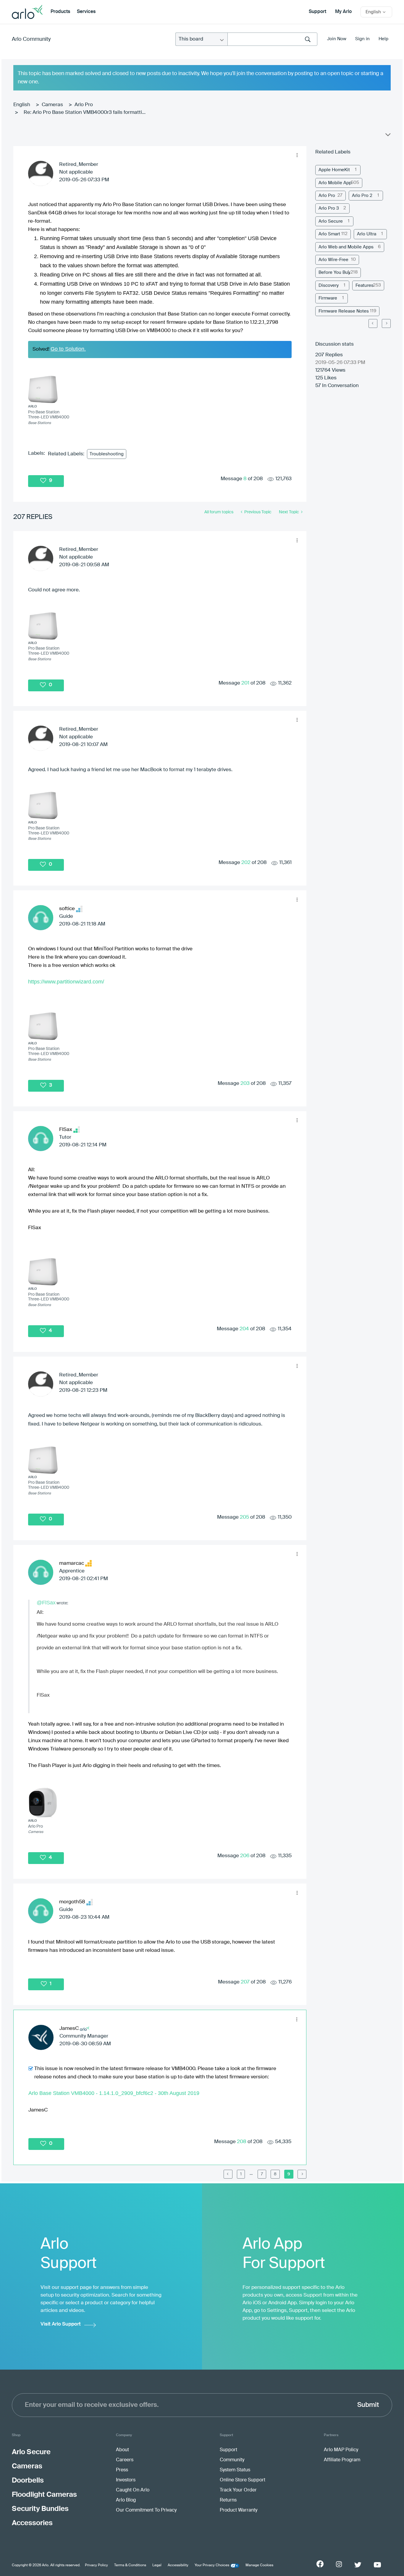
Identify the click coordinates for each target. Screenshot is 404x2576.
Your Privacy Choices (212, 2565)
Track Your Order (238, 2490)
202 (246, 863)
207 (245, 1982)
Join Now (337, 39)
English (22, 105)
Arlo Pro (84, 105)
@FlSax (46, 1603)
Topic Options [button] (387, 136)
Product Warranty (239, 2510)
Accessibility (178, 2565)
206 (245, 1856)
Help (383, 39)
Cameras (52, 105)
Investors (126, 2480)
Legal (157, 2565)
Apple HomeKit (334, 170)
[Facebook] (320, 2564)
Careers (125, 2460)
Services (86, 12)
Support (317, 12)
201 (245, 683)
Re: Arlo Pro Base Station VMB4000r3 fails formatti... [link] (85, 113)
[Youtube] (377, 2565)
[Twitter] (358, 2565)
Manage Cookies (259, 2565)
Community (232, 2460)
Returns (228, 2500)
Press (122, 2470)
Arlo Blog (126, 2500)
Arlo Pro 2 (362, 196)
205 (244, 1517)
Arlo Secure (331, 221)
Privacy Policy (96, 2565)
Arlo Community (31, 39)
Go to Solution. (68, 349)
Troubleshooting (107, 454)
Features (365, 285)
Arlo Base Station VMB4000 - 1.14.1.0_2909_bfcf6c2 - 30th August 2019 (114, 2093)
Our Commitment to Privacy (146, 2510)
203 (245, 1084)
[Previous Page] (228, 2174)
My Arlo (343, 12)
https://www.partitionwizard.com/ (66, 982)
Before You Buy (334, 272)
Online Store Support (243, 2480)
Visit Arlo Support (61, 2324)
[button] (297, 155)
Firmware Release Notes (344, 311)
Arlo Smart (329, 234)
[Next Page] (386, 323)
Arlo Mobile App (335, 183)
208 (242, 2142)
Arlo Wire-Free (333, 260)
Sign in (362, 39)
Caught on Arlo (133, 2490)
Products (60, 12)
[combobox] (272, 39)
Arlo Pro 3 (329, 208)
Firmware (328, 298)
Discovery (329, 285)
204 (244, 1329)
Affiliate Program (342, 2460)
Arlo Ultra (367, 234)
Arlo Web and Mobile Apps (346, 247)
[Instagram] (339, 2564)
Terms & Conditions (130, 2565)
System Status (235, 2470)
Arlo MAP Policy (341, 2450)
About (122, 2450)
